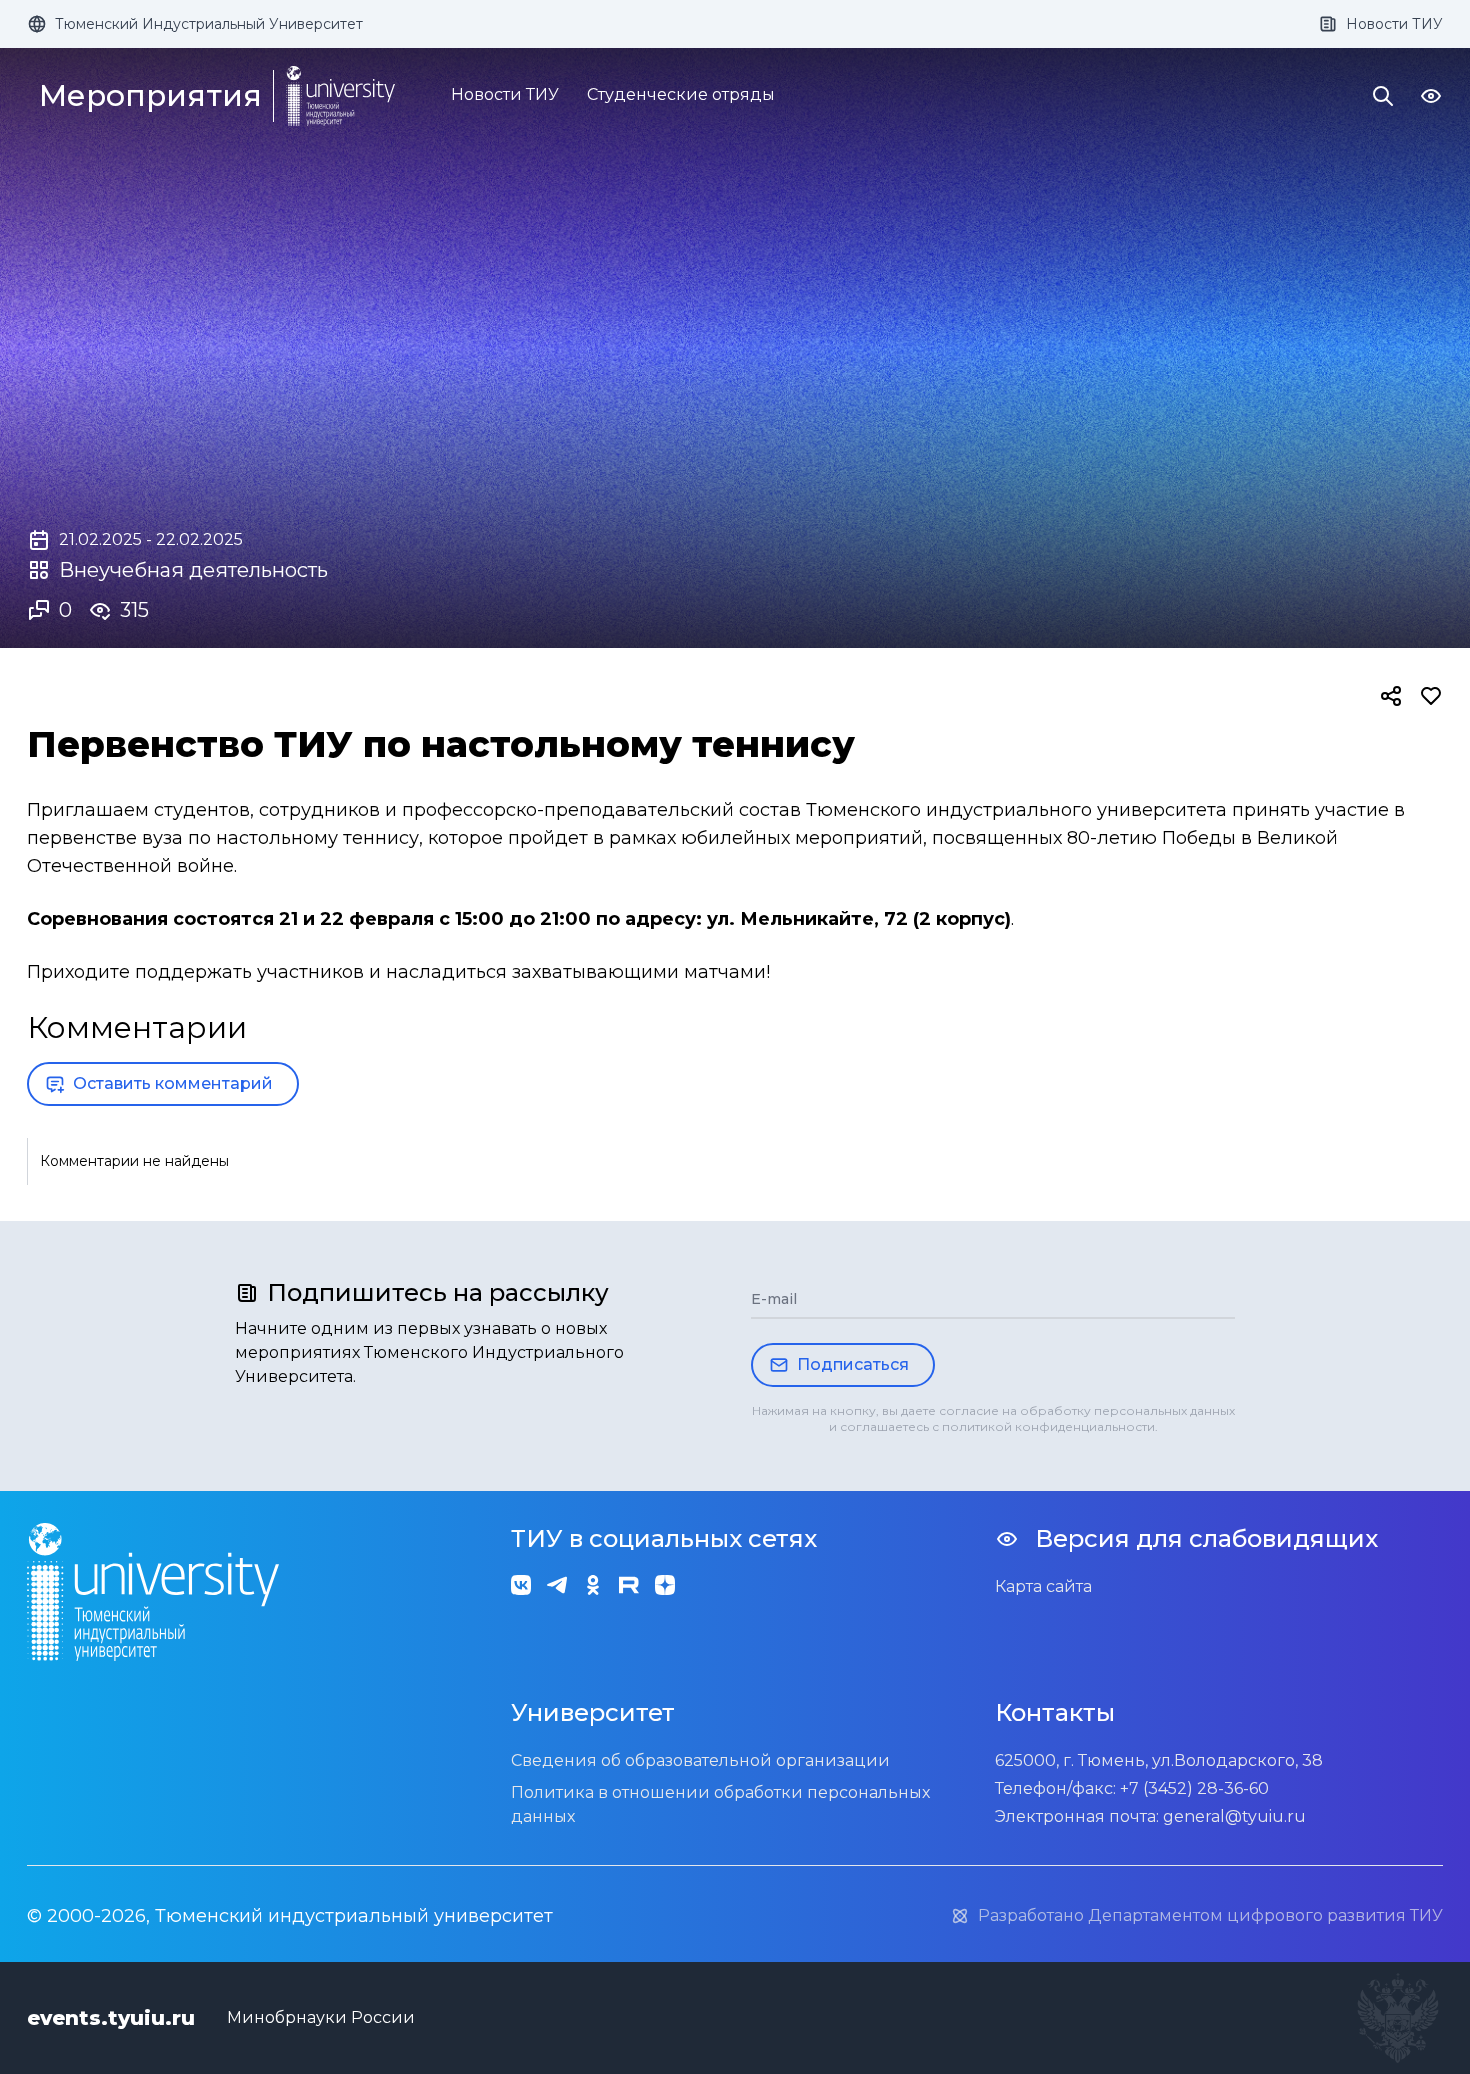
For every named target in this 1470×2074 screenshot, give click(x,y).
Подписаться (853, 1364)
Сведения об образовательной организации (700, 1760)
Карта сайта (1043, 1586)
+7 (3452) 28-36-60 (1194, 1788)
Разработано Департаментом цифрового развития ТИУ (1210, 1915)
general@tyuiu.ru (1234, 1816)
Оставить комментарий (173, 1083)
